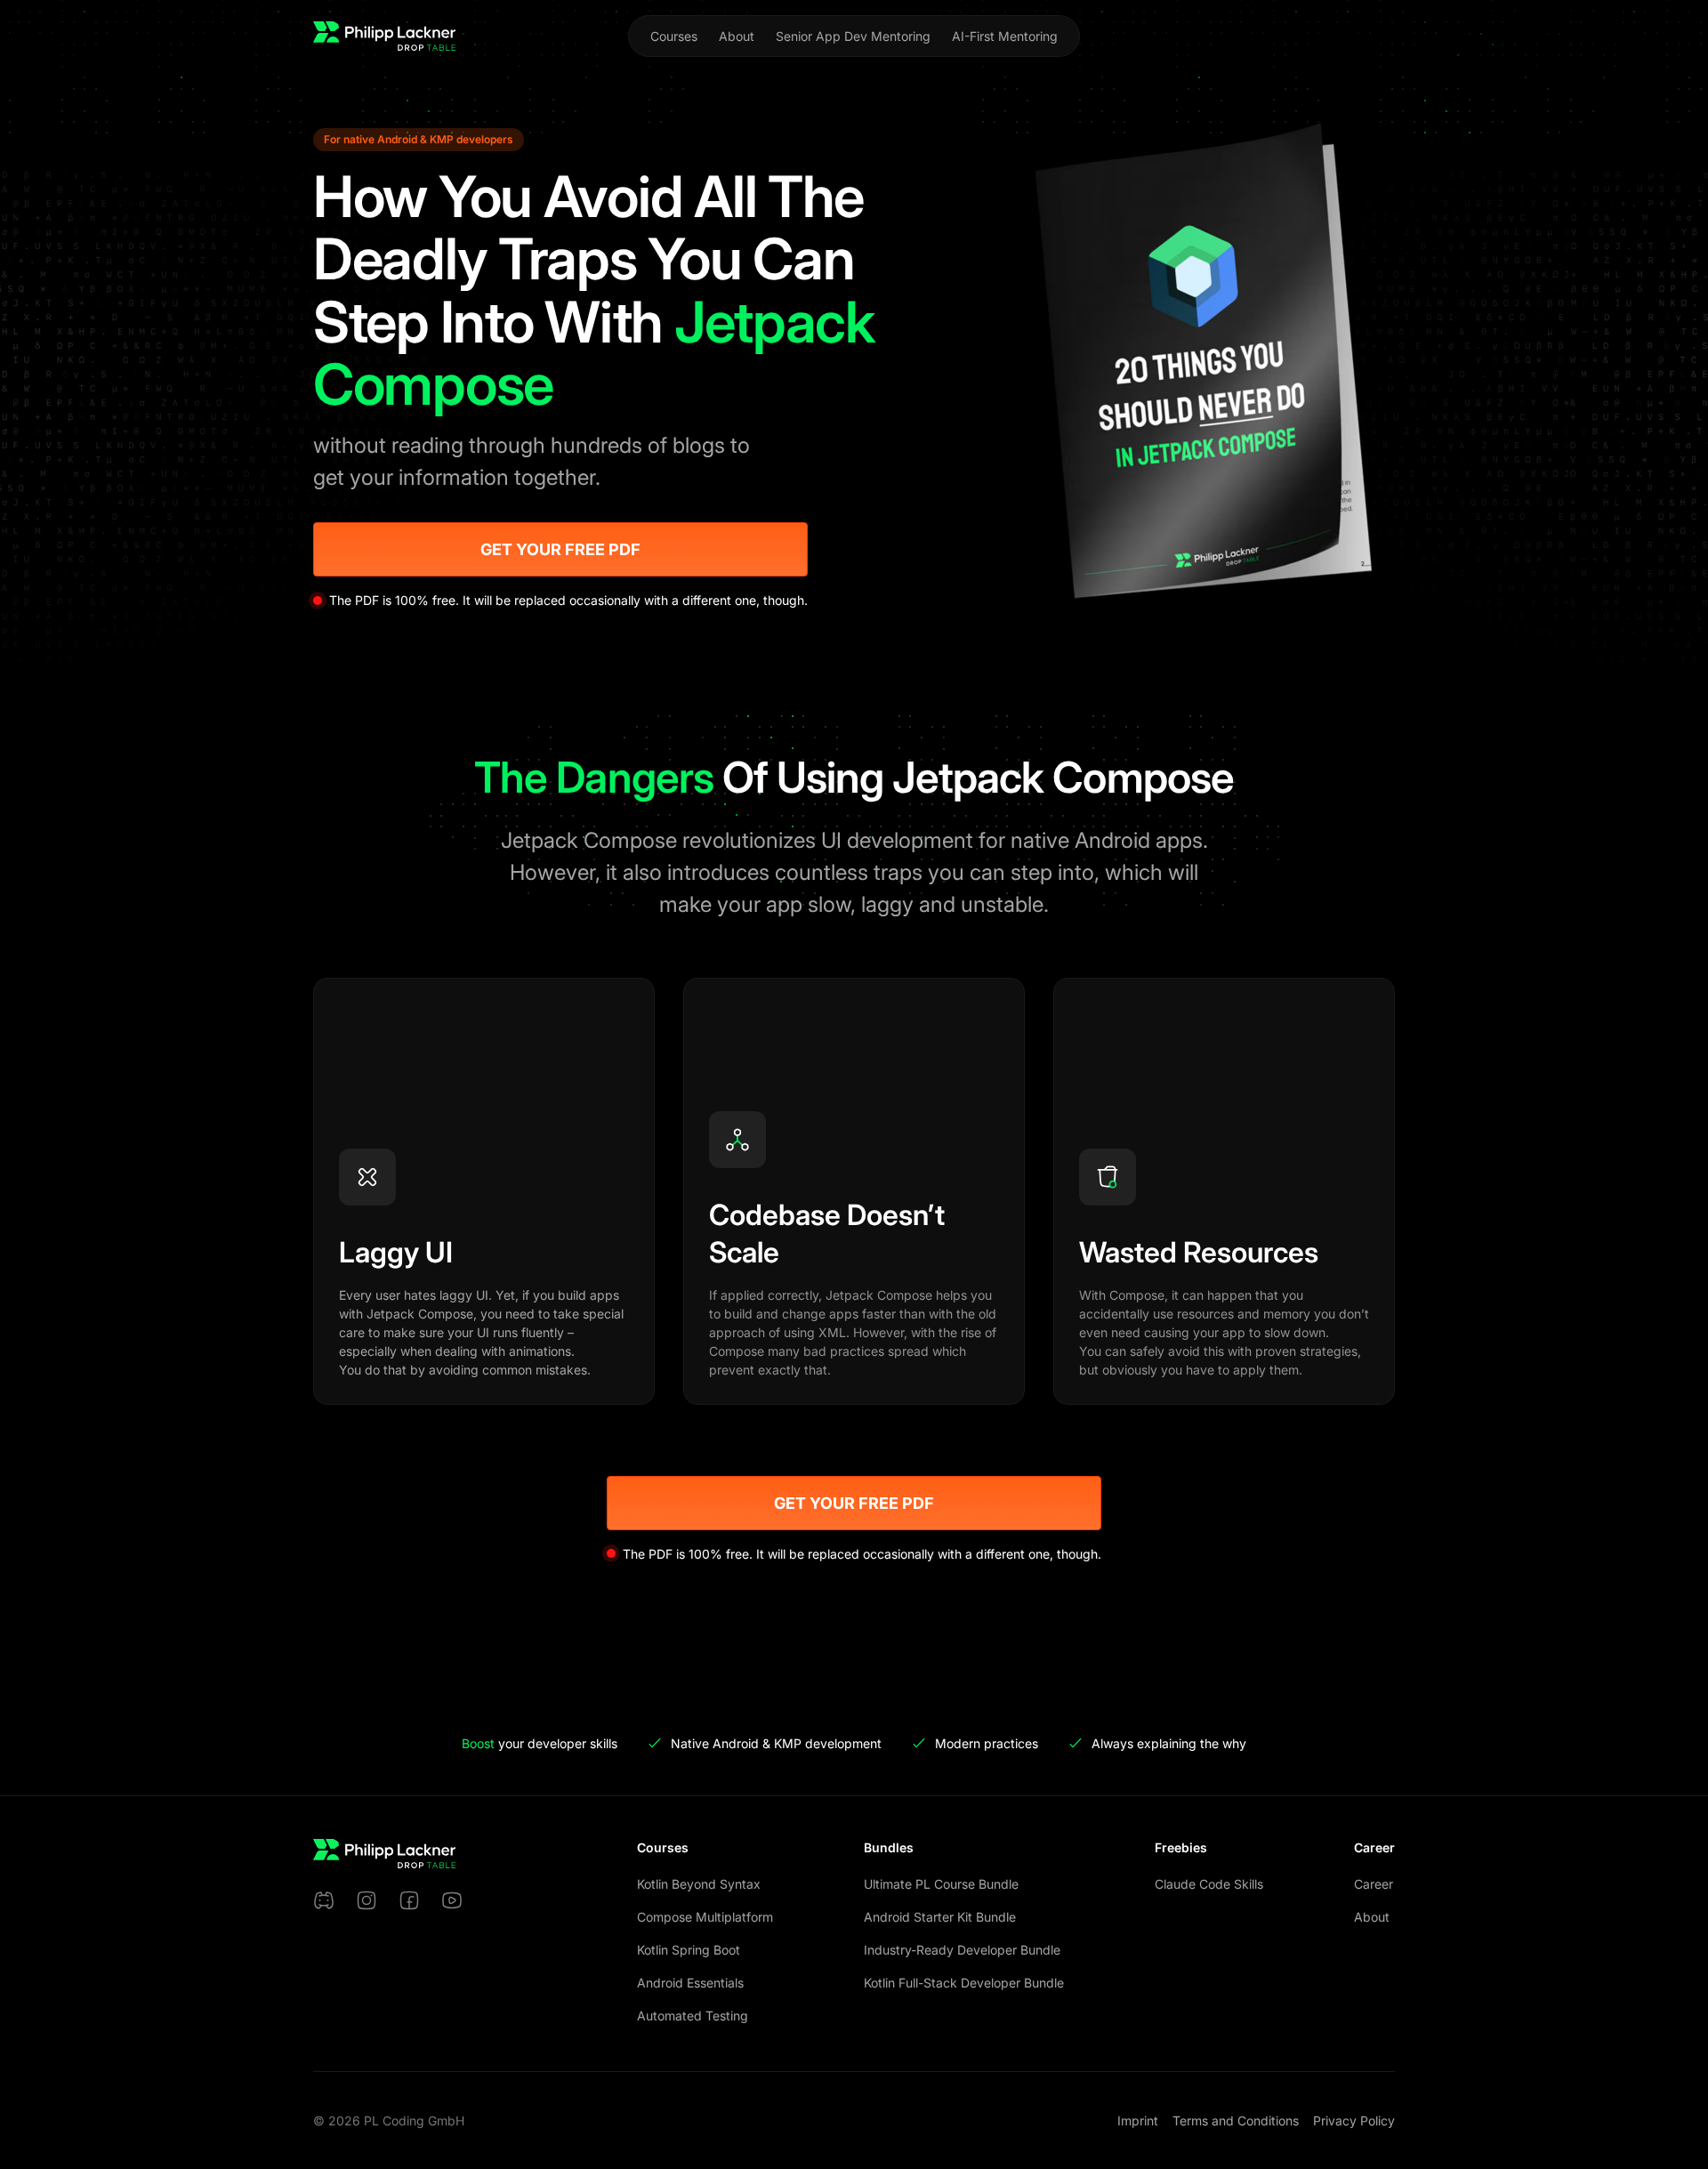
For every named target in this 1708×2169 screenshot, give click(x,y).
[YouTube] (452, 1900)
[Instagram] (367, 1900)
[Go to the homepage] (384, 1854)
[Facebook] (409, 1900)
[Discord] (324, 1900)
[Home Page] (384, 36)
